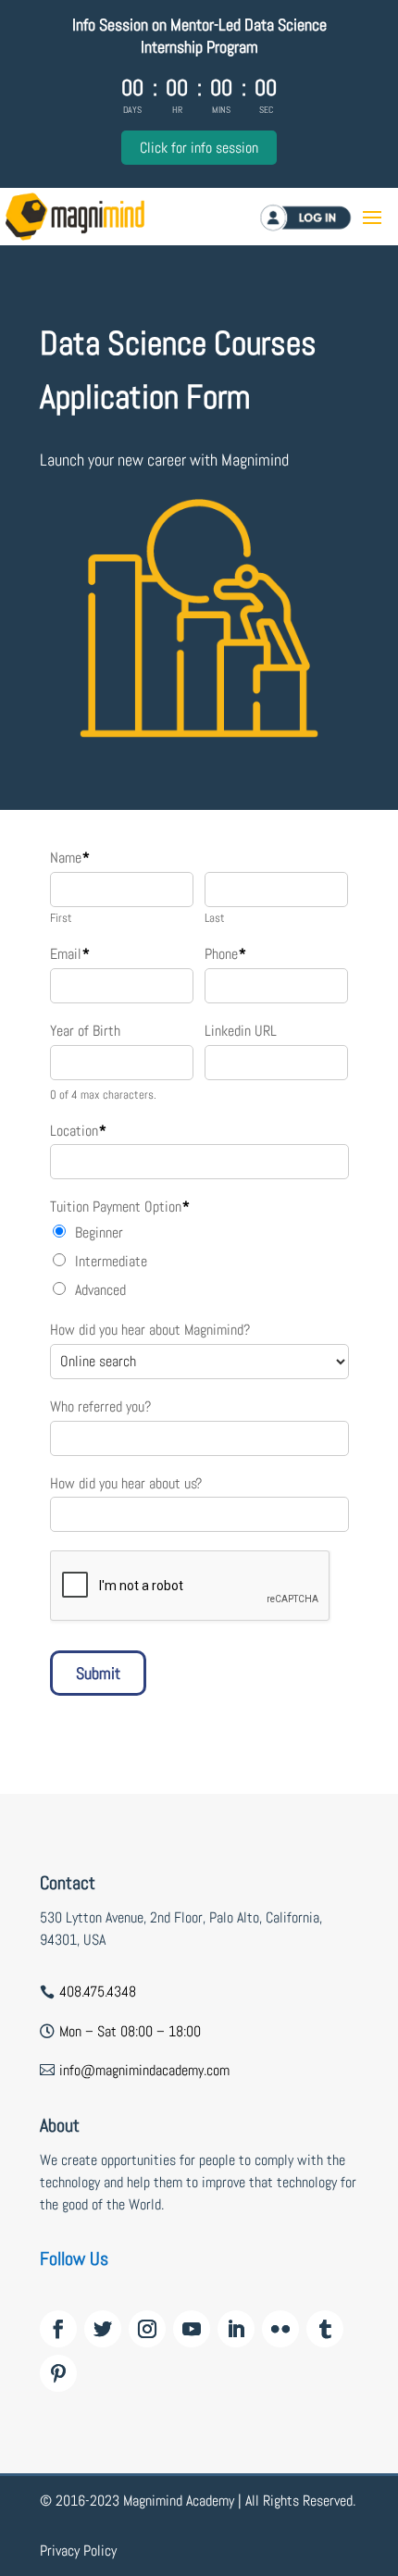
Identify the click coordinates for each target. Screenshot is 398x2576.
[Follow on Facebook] (58, 2329)
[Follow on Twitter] (103, 2329)
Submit (98, 1673)
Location (78, 1131)
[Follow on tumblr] (325, 2329)
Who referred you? (100, 1407)
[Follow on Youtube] (192, 2329)
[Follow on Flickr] (280, 2329)
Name (70, 858)
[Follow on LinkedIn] (236, 2329)
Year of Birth (85, 1031)
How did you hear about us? (126, 1484)
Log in (329, 217)
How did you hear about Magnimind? (150, 1330)
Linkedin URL (241, 1031)
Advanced (100, 1290)
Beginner (99, 1232)
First (61, 918)
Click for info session (199, 148)
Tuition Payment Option (120, 1207)
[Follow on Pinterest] (58, 2373)
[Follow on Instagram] (147, 2329)
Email (70, 954)
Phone (225, 954)
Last (215, 918)
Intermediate (111, 1261)
